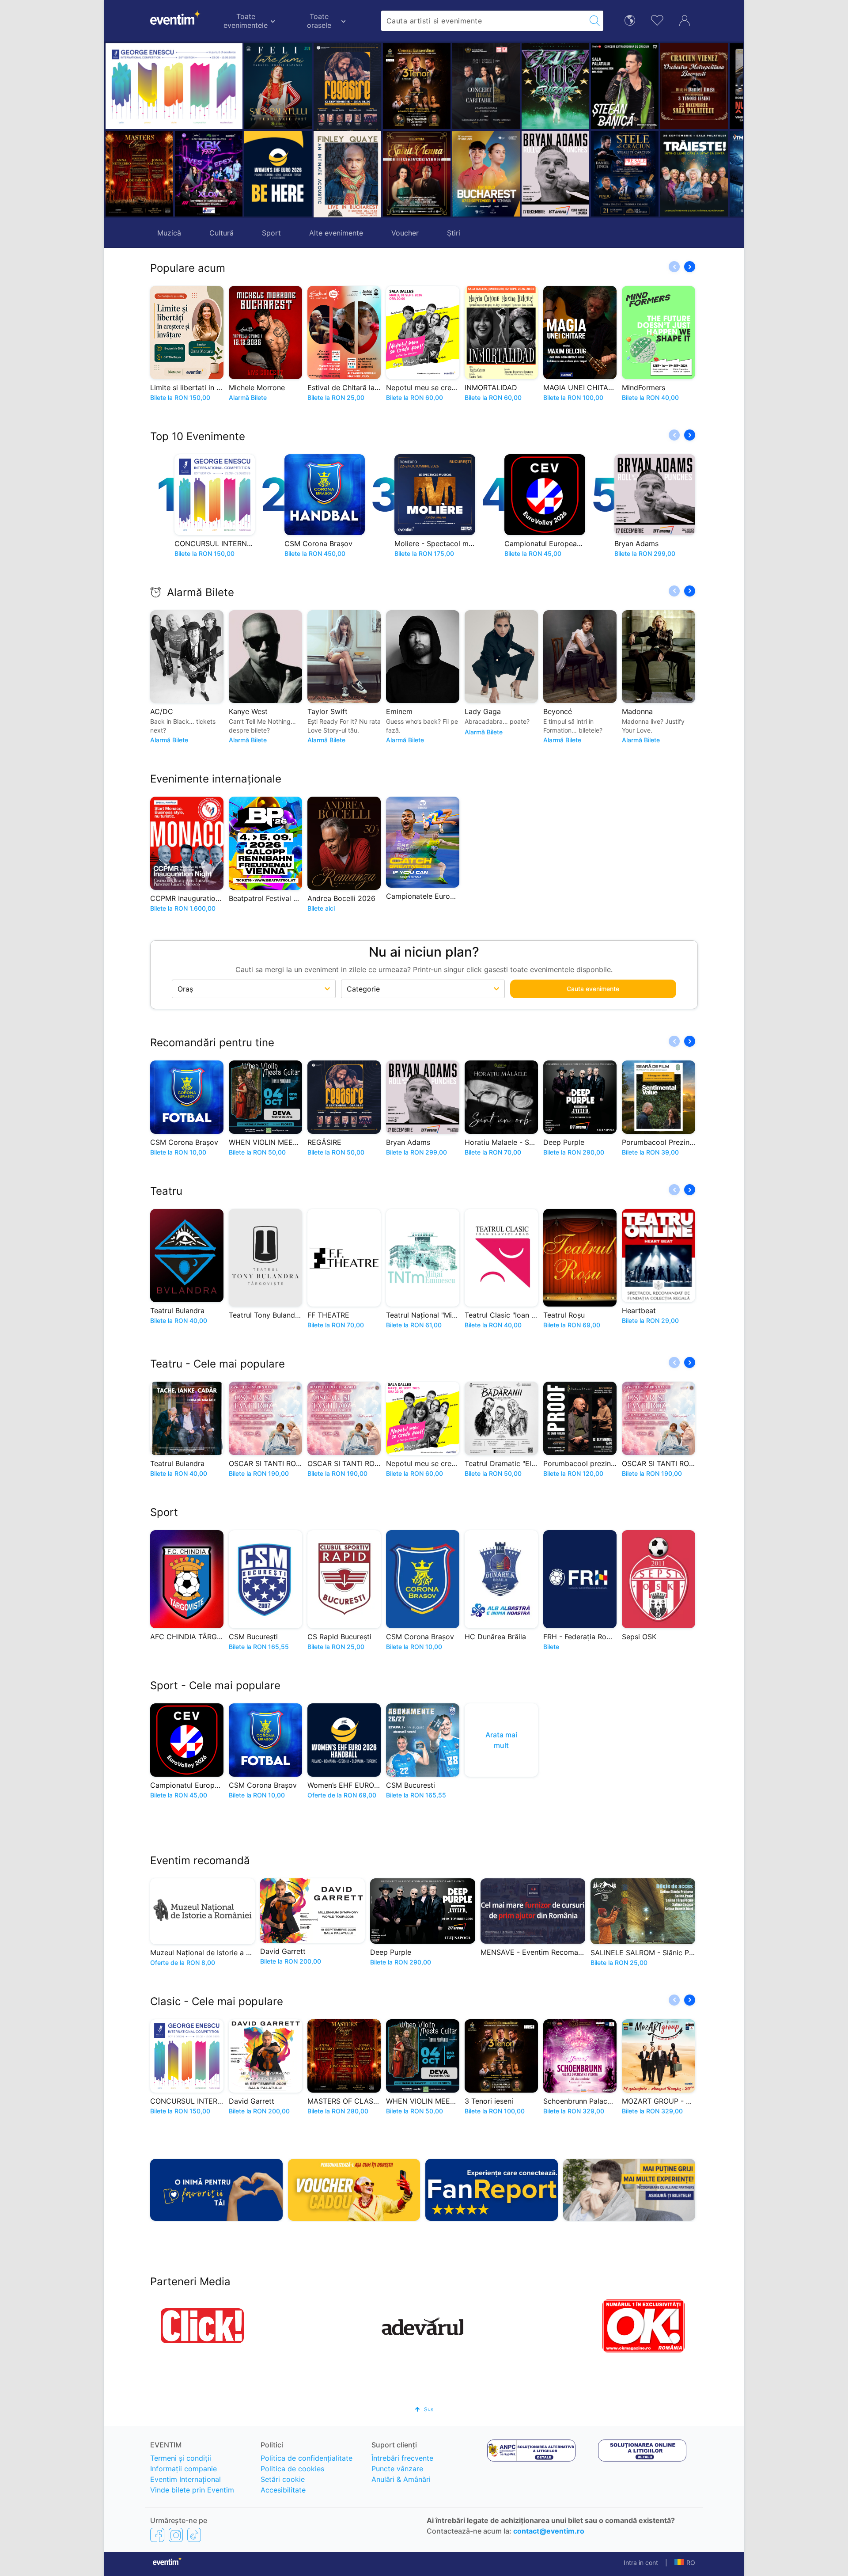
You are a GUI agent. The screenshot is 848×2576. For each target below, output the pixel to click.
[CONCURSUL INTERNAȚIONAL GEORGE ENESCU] (174, 86)
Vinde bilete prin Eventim (192, 2490)
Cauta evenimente (593, 989)
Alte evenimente (336, 233)
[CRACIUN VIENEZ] (625, 86)
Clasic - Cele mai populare (217, 2001)
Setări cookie (283, 2479)
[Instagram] (176, 2534)
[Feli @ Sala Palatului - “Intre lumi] (278, 86)
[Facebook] (157, 2534)
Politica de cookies (292, 2469)
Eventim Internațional (185, 2479)
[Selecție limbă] (630, 20)
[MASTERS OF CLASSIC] (139, 174)
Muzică (169, 233)
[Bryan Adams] (486, 174)
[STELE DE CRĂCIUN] (555, 174)
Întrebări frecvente (402, 2458)
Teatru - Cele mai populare (218, 1364)
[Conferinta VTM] (694, 174)
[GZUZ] (486, 86)
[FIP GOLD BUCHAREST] (417, 174)
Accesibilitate (283, 2490)
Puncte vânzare (397, 2469)
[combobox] (484, 21)
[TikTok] (194, 2534)
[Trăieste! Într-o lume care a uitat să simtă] (625, 174)
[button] (324, 130)
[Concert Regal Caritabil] (417, 86)
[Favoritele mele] (657, 19)
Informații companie (184, 2469)
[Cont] (685, 19)
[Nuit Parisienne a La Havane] (694, 86)
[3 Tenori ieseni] (347, 86)
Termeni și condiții (181, 2458)
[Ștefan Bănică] (555, 86)
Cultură (221, 233)
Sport (271, 233)
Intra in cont (641, 2563)
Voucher (405, 233)
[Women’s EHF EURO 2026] (278, 174)
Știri (454, 233)
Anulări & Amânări (401, 2479)
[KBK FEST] (209, 174)
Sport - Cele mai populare (215, 1685)
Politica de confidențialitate (307, 2458)
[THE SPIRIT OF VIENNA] (347, 174)
